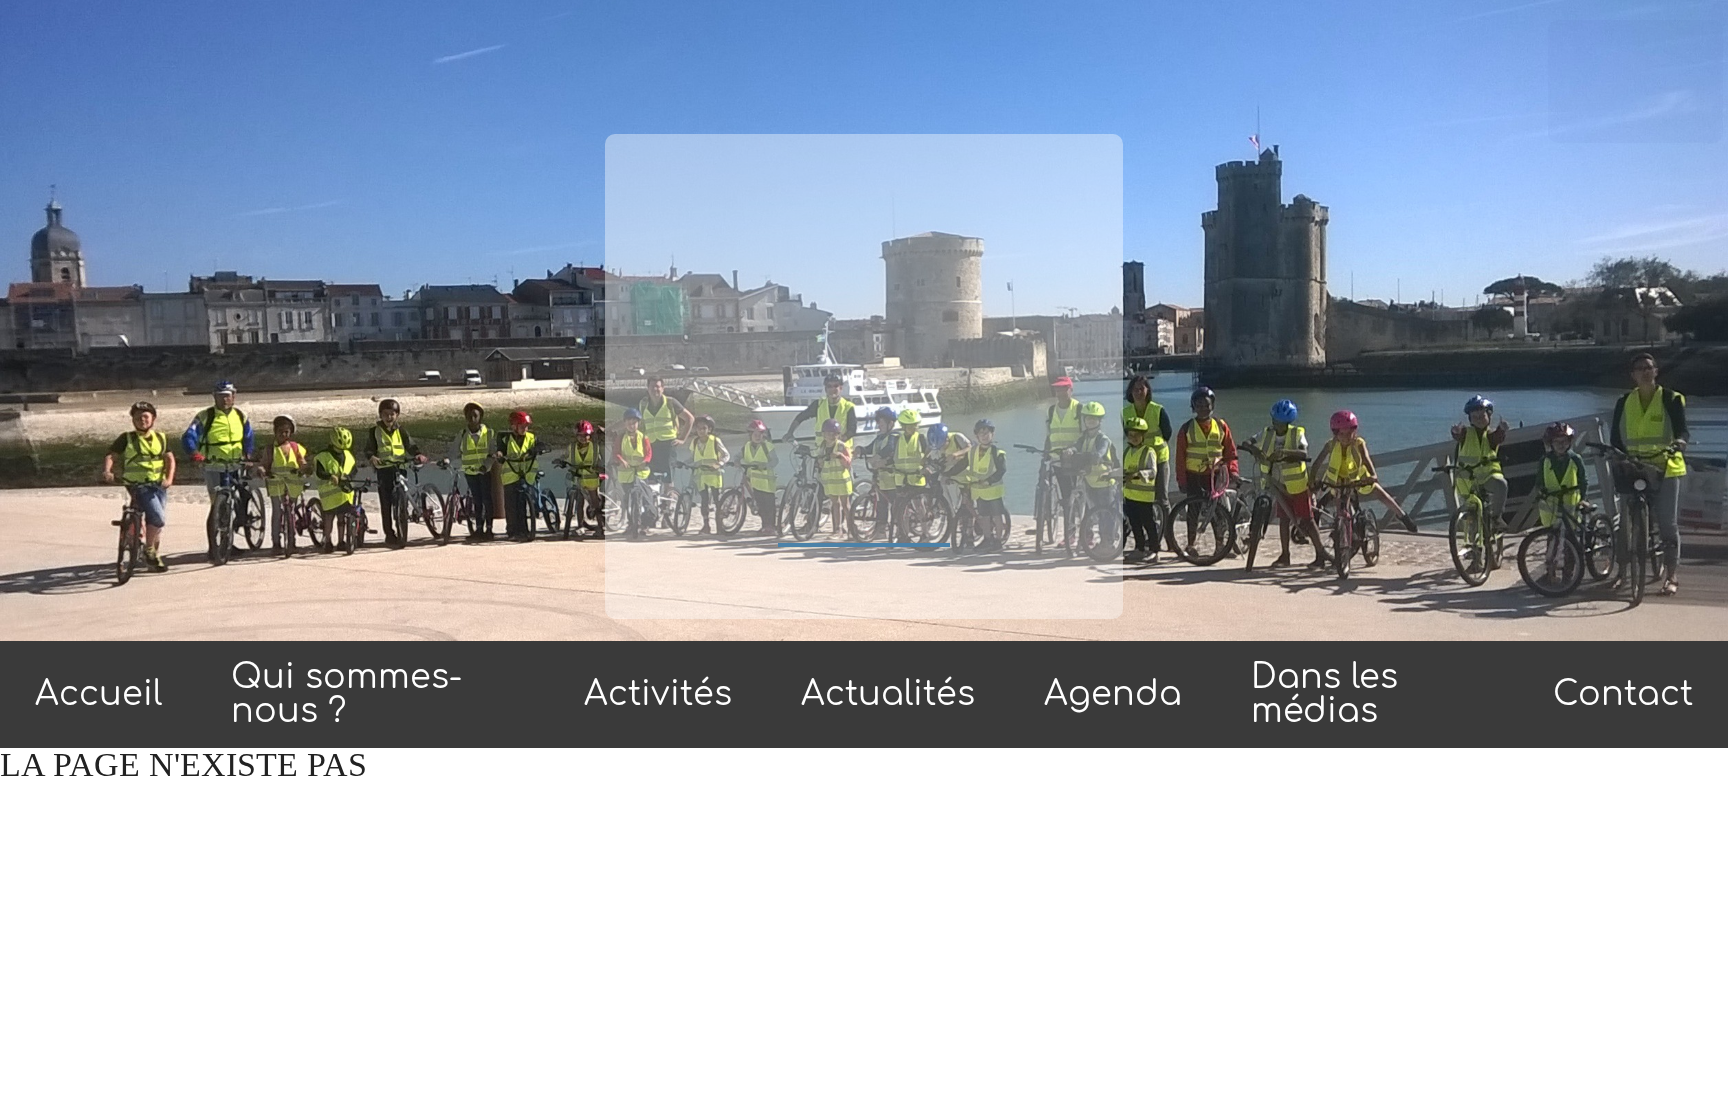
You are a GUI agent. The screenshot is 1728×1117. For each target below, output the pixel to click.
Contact (1623, 694)
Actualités (888, 694)
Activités (658, 694)
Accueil (98, 694)
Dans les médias (1324, 694)
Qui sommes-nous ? (346, 694)
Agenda (1113, 694)
